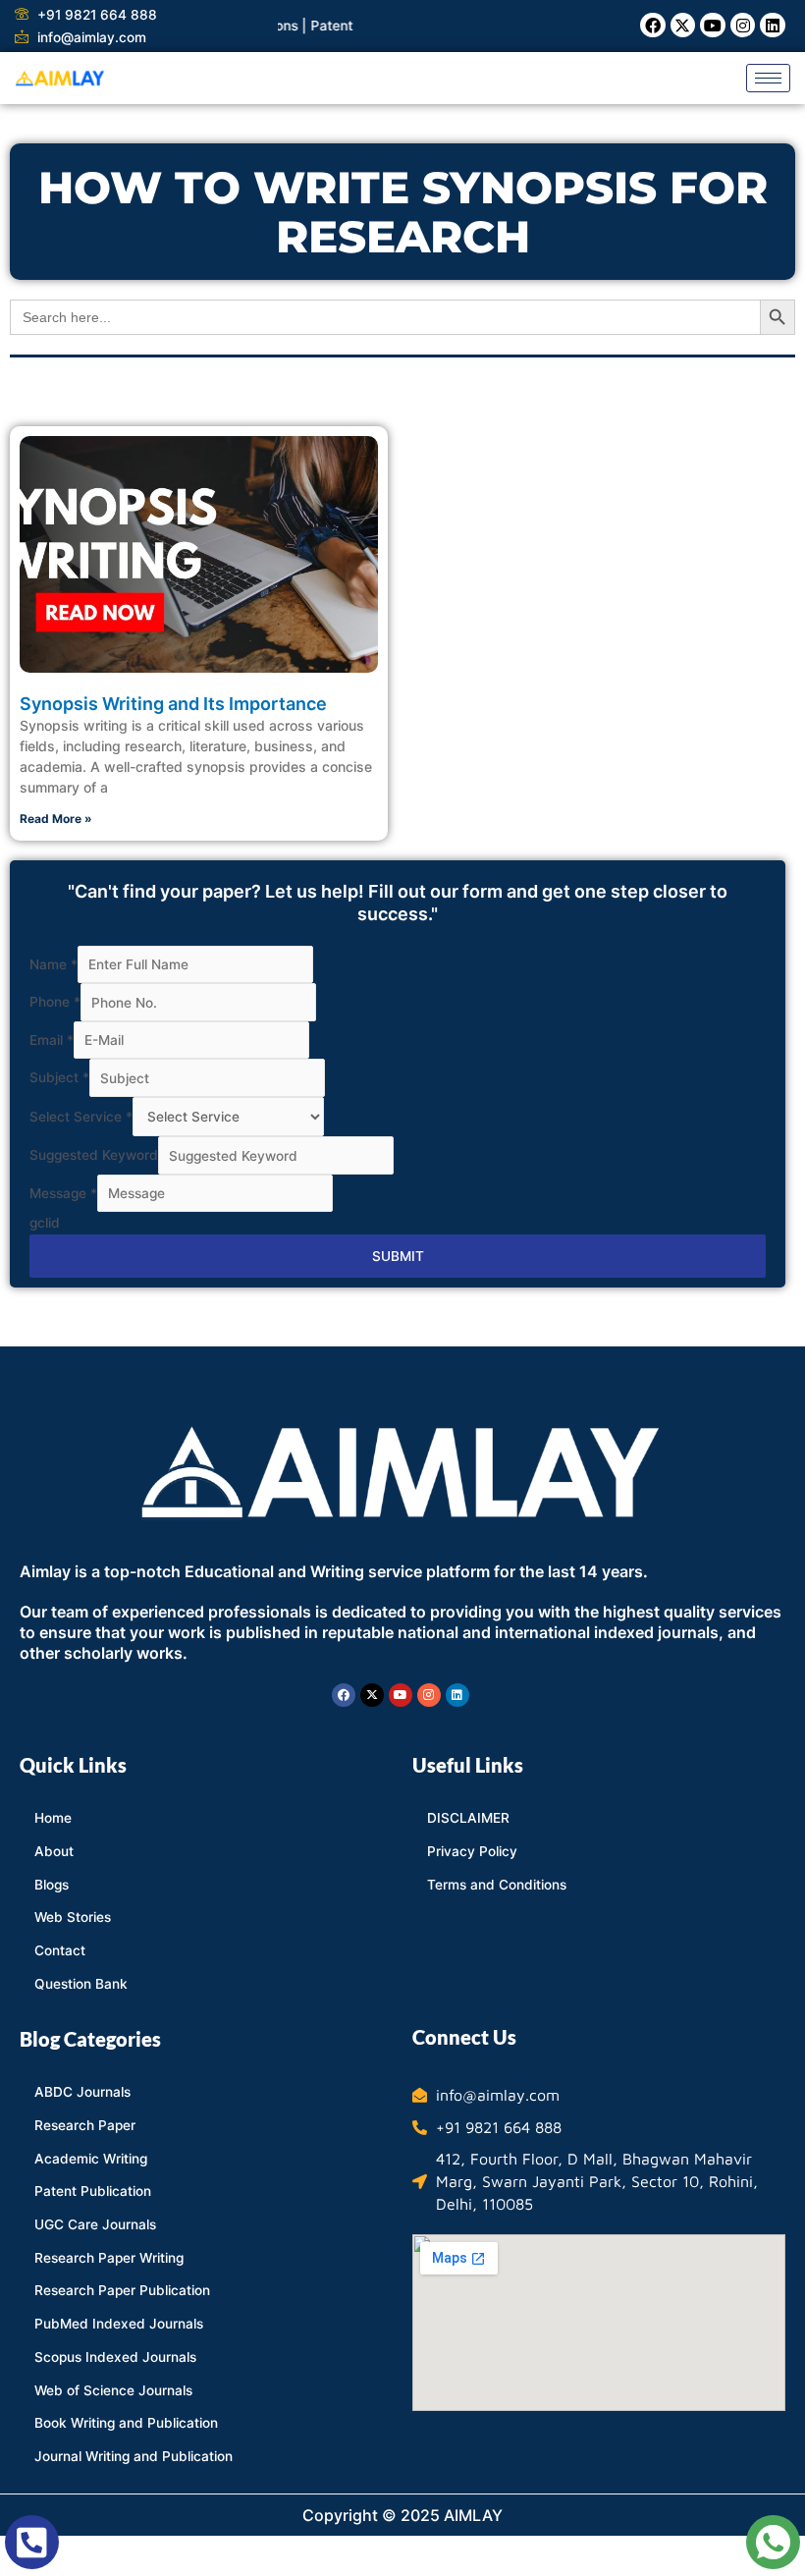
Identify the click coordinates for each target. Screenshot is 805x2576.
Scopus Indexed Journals (115, 2357)
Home (53, 1818)
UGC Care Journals (95, 2224)
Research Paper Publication (122, 2290)
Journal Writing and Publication (134, 2456)
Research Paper (85, 2125)
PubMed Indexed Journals (119, 2324)
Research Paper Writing (109, 2258)
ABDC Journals (82, 2092)
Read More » (56, 819)
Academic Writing (91, 2159)
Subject (59, 1078)
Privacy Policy (472, 1851)
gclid (45, 1223)
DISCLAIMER (468, 1818)
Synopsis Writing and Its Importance (173, 704)
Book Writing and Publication (126, 2423)
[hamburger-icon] (768, 78)
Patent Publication (93, 2191)
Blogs (52, 1885)
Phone (55, 1003)
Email (52, 1040)
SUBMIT (398, 1256)
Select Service (81, 1117)
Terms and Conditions (497, 1885)
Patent (306, 26)
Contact (60, 1950)
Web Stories (73, 1917)
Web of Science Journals (113, 2390)
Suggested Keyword (94, 1156)
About (54, 1851)
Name (54, 964)
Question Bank (81, 1984)
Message (63, 1193)
